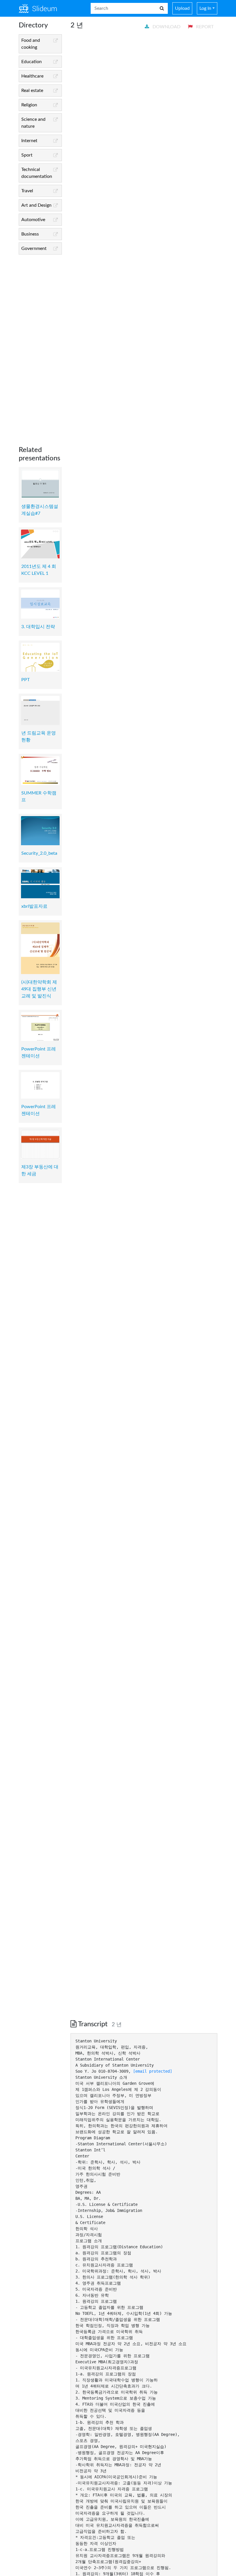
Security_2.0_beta (39, 853)
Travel (27, 191)
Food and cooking (31, 44)
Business (30, 234)
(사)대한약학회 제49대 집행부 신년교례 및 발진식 (39, 989)
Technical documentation (37, 173)
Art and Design (36, 205)
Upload (182, 8)
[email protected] (153, 2071)
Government (34, 248)
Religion (29, 105)
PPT (25, 680)
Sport (27, 155)
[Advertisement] (40, 346)
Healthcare (32, 76)
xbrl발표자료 (34, 906)
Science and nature (33, 123)
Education (32, 62)
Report (204, 27)
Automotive (33, 220)
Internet (29, 141)
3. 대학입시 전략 (38, 627)
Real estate (32, 91)
